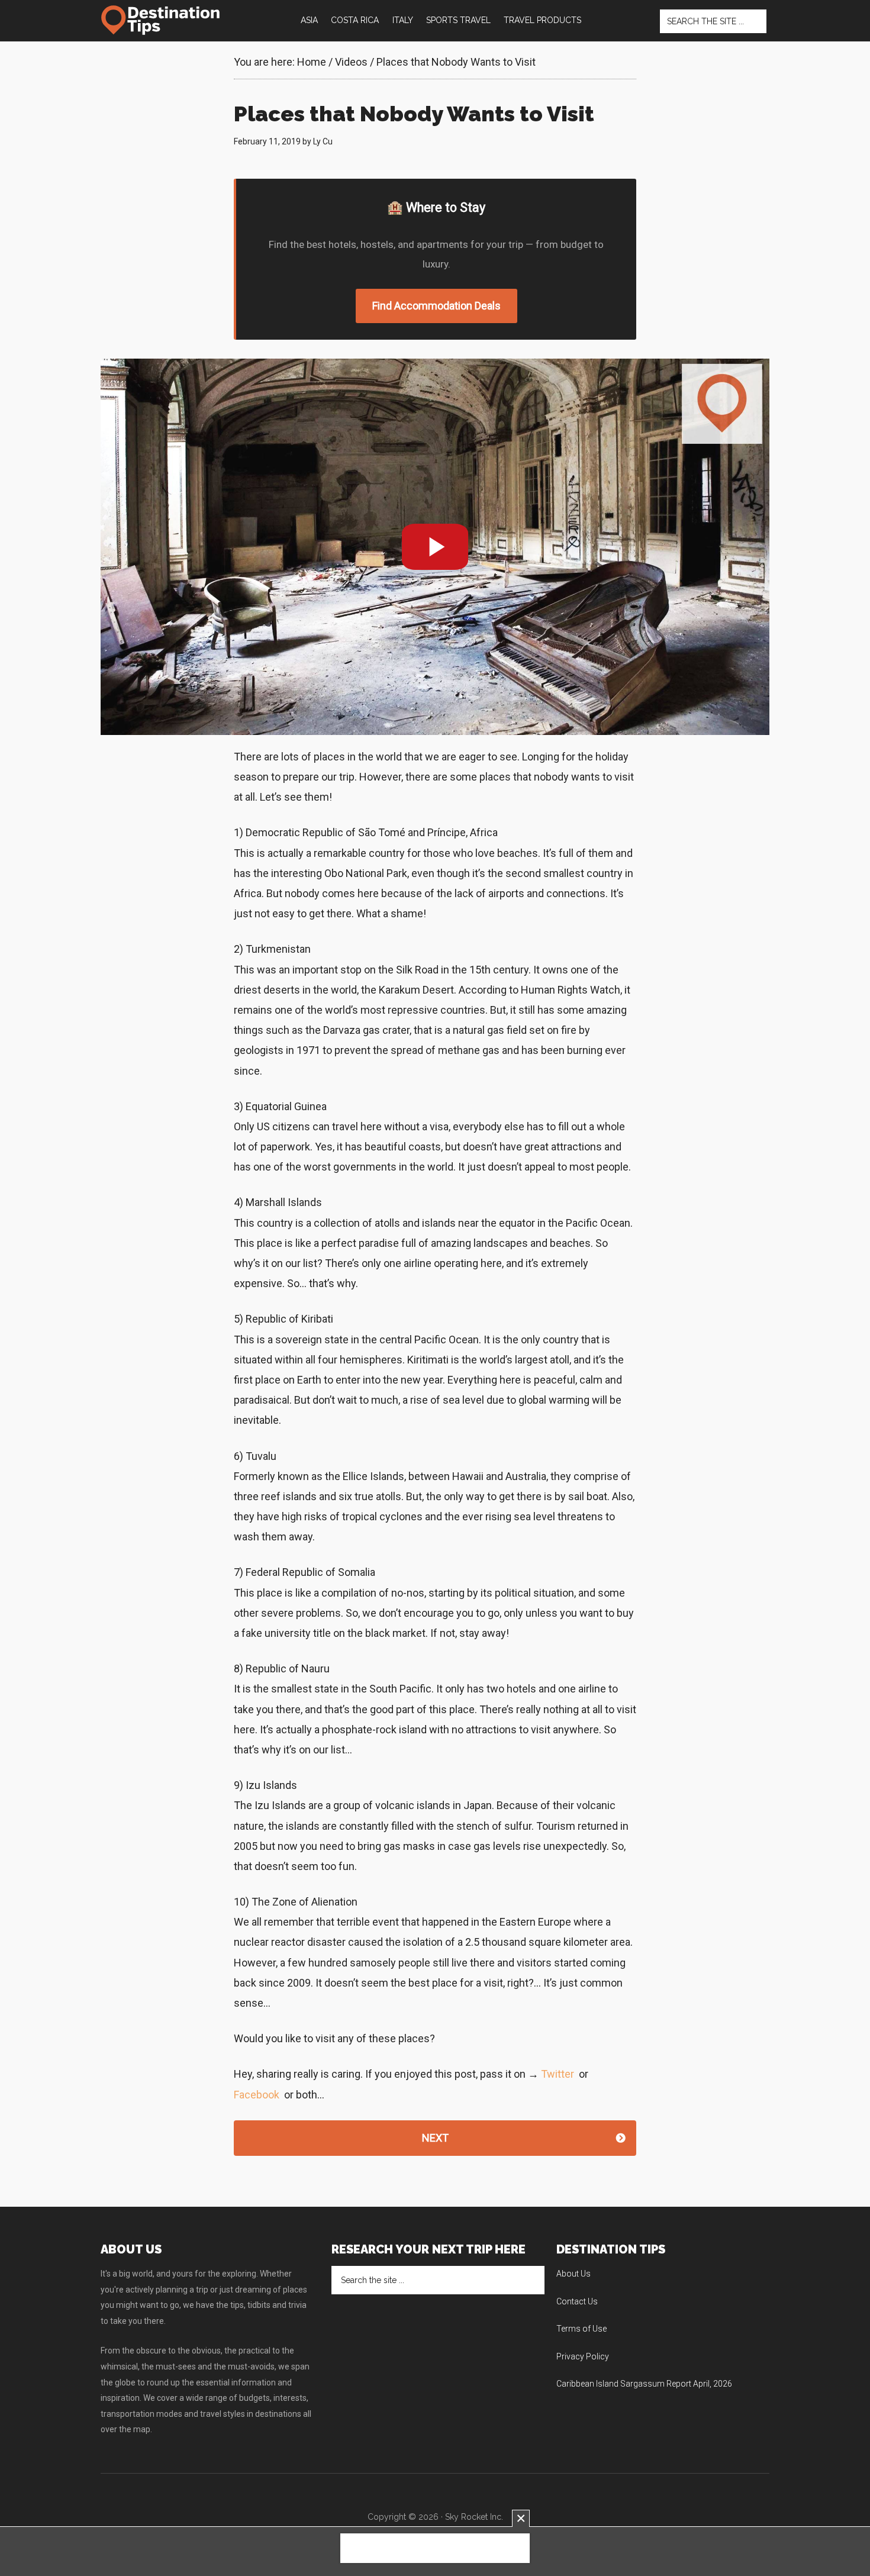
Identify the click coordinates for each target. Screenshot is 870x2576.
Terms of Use (581, 2329)
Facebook (257, 2095)
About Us (573, 2274)
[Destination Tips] (161, 20)
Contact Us (577, 2301)
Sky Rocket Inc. (474, 2517)
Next (435, 2138)
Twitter (558, 2074)
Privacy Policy (583, 2356)
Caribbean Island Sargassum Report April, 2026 (644, 2384)
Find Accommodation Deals (436, 306)
